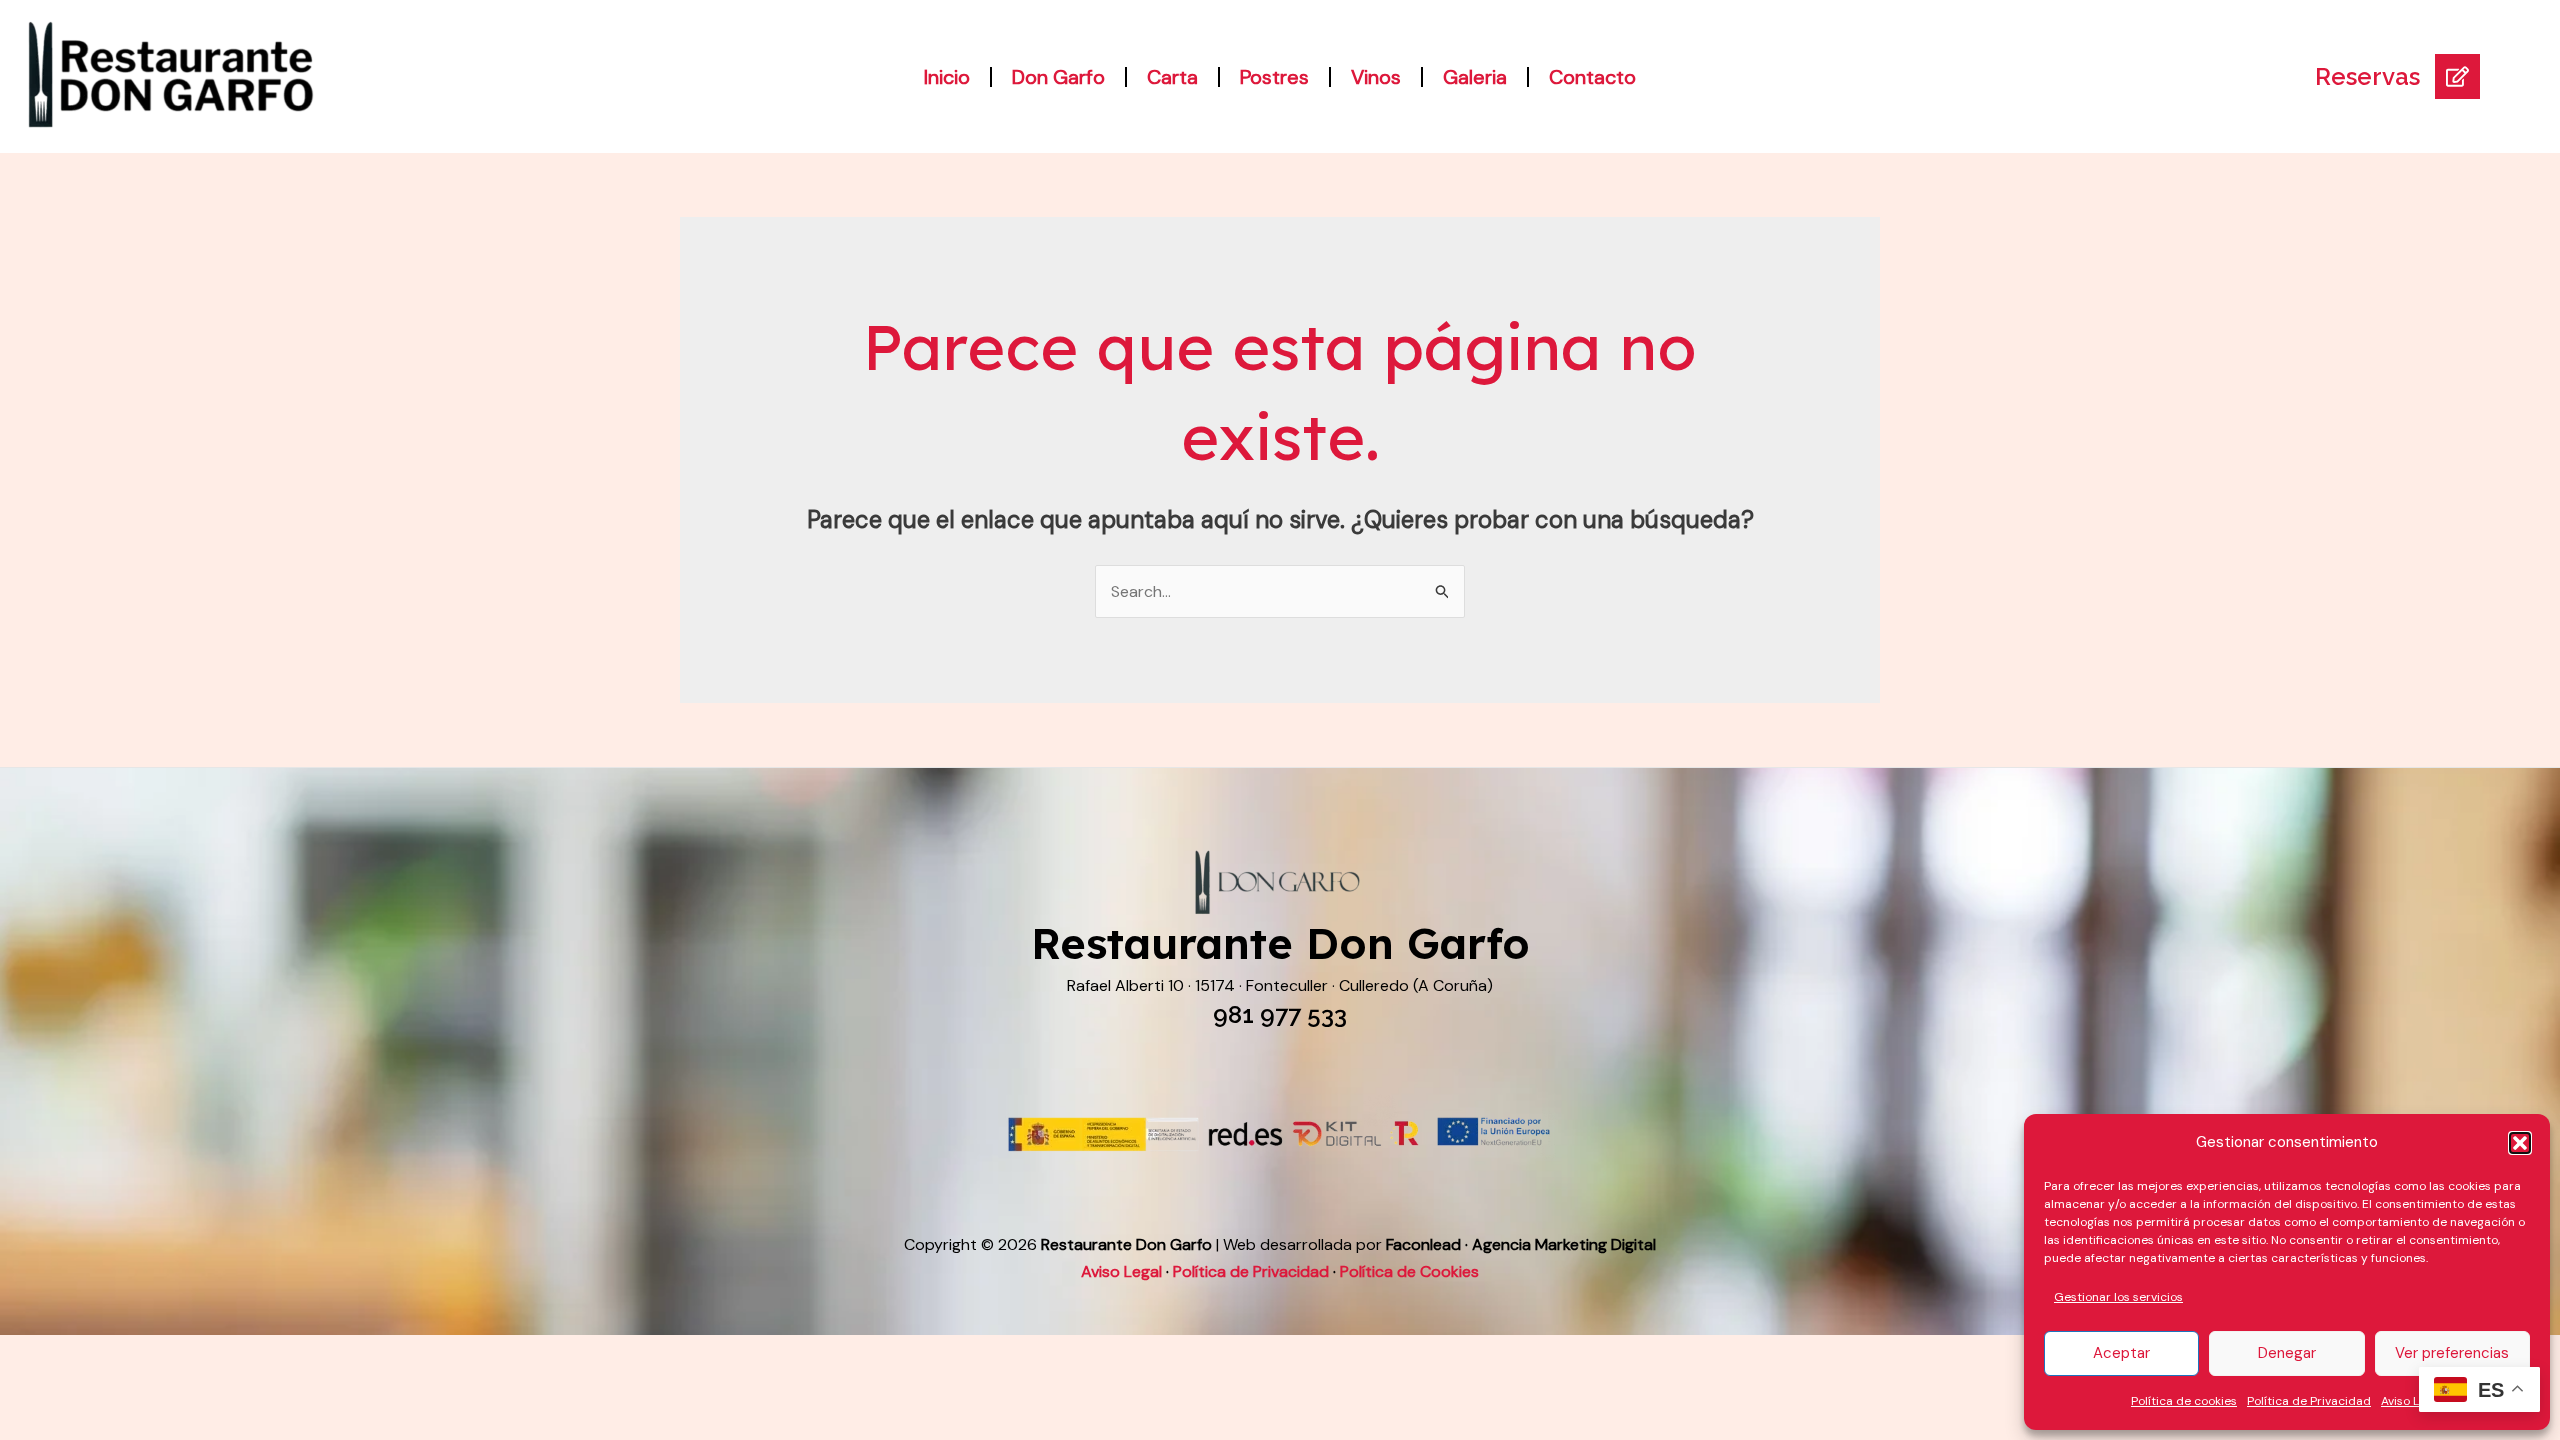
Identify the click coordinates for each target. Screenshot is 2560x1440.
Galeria (1475, 77)
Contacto (1592, 77)
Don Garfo (1058, 77)
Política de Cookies (1409, 1271)
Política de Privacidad (2309, 1401)
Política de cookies (2184, 1401)
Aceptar (2121, 1353)
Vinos (1376, 77)
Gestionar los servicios (2118, 1297)
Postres (1274, 77)
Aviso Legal (2412, 1401)
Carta (1172, 77)
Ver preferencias (2452, 1353)
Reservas (2367, 76)
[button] (2520, 1143)
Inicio (947, 77)
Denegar (2287, 1353)
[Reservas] (2457, 76)
